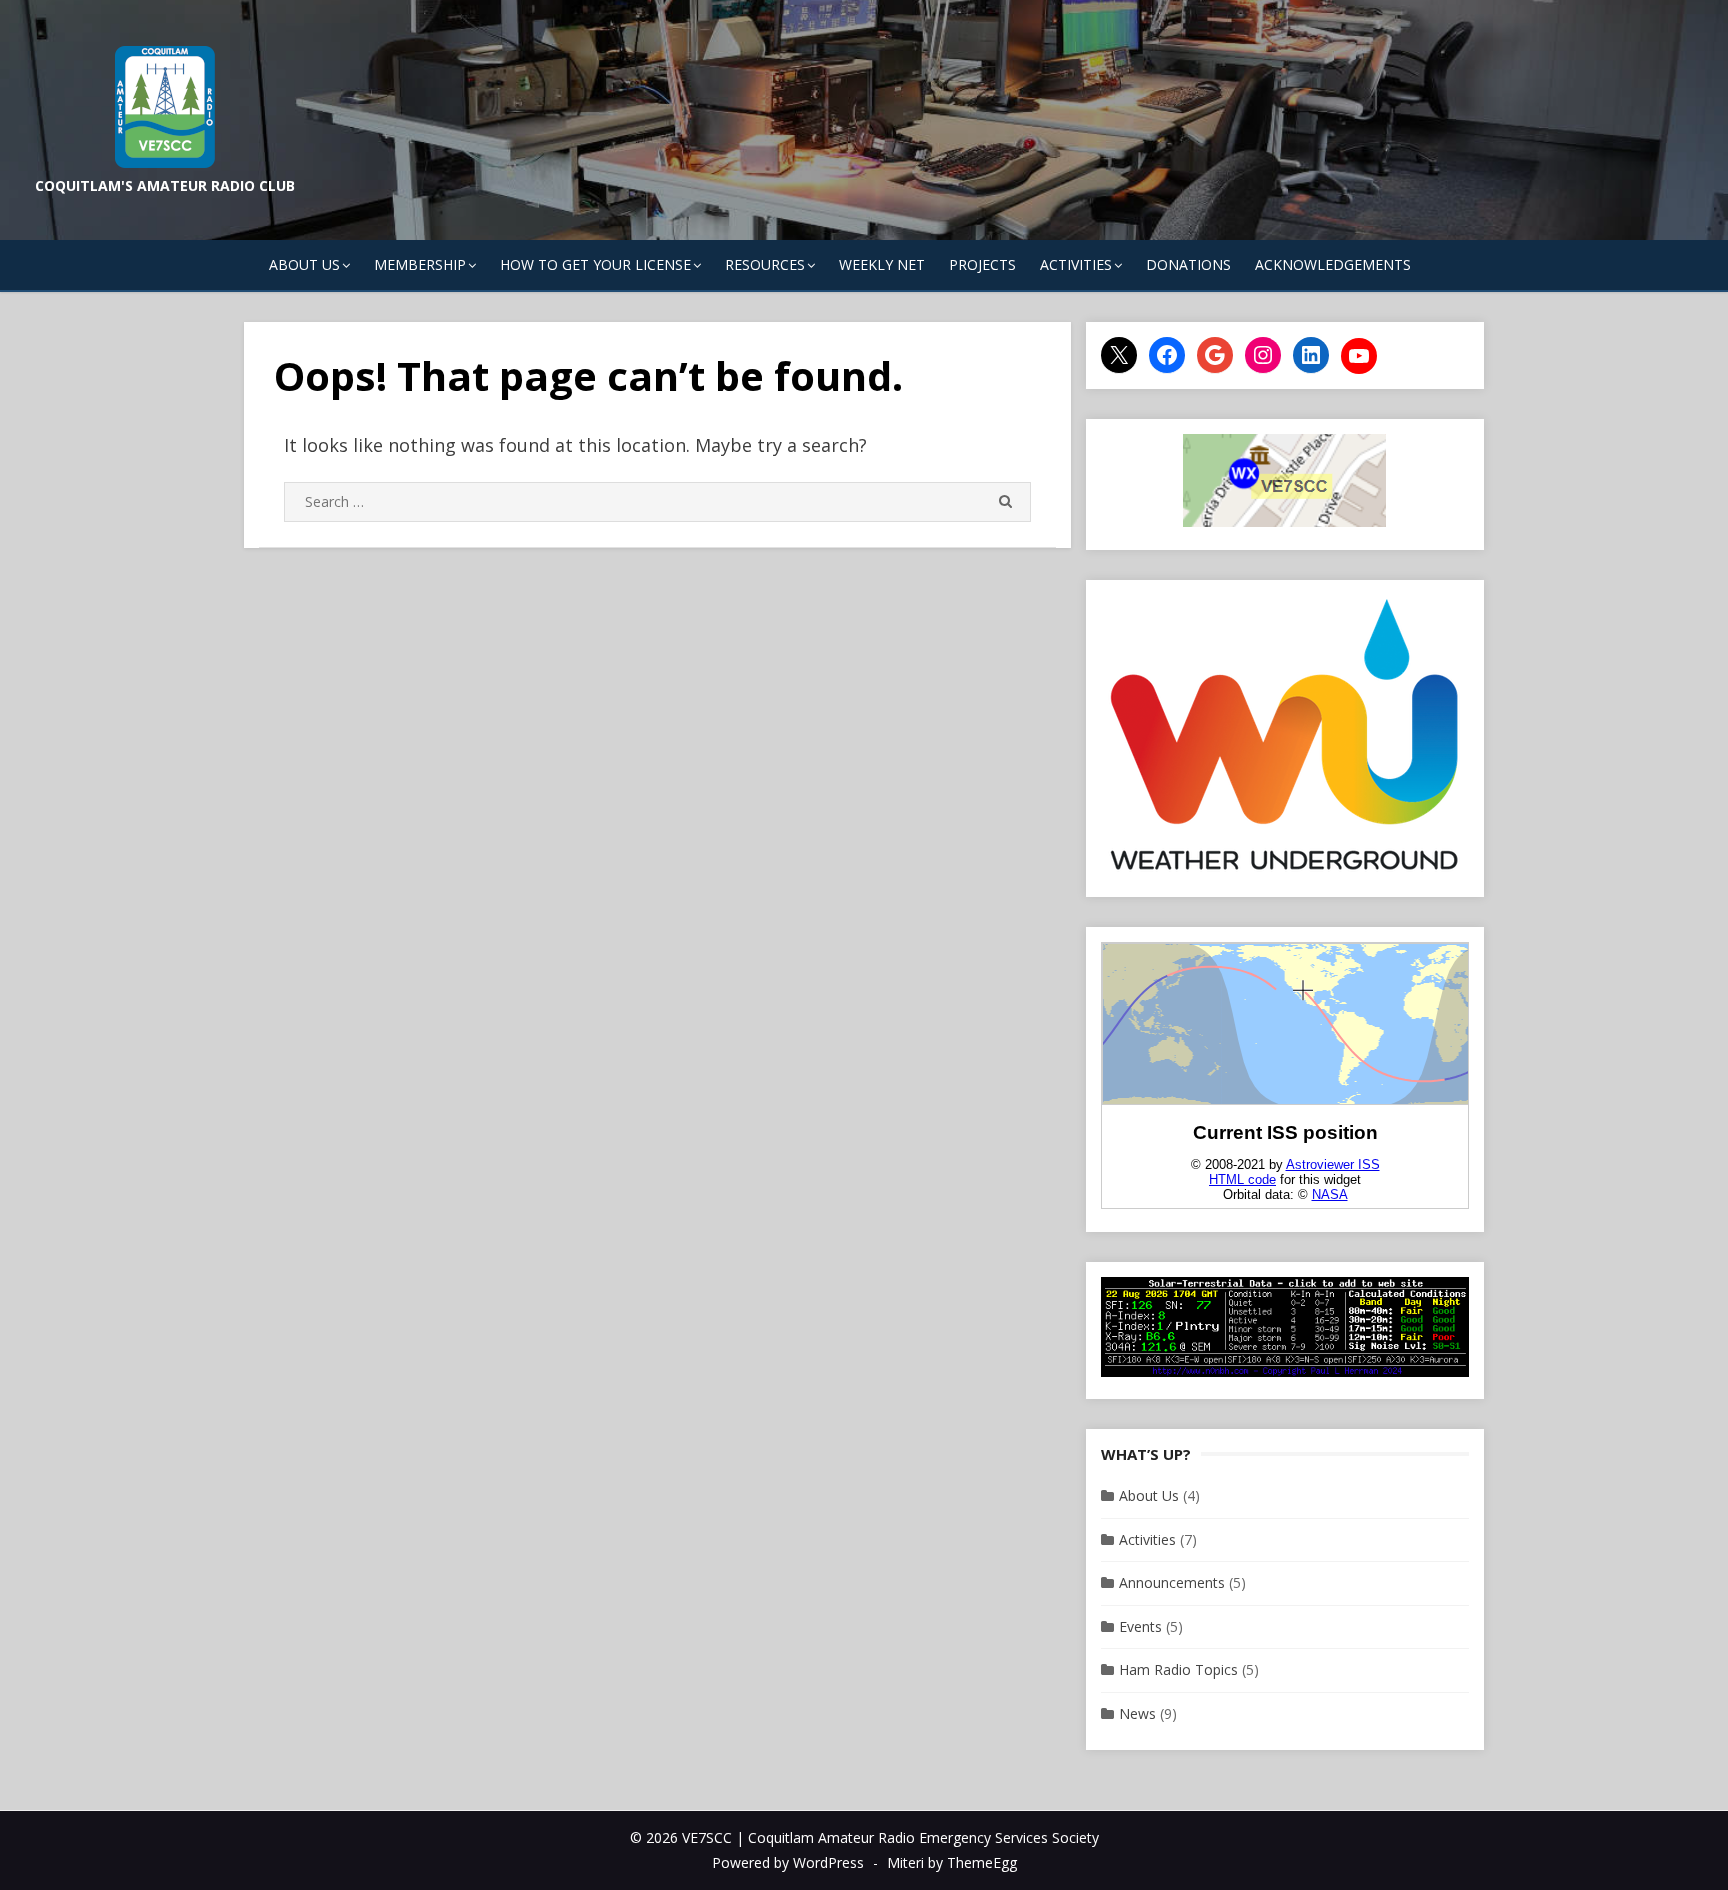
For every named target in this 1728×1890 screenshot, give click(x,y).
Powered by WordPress (788, 1862)
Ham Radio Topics (1178, 1669)
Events (1140, 1626)
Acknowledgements (1333, 264)
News (1137, 1713)
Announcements (1172, 1582)
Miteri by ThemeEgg (952, 1862)
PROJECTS (982, 264)
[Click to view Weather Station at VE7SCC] (1284, 869)
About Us (1149, 1495)
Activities (1147, 1539)
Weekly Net (882, 264)
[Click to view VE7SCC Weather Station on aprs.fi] (1284, 521)
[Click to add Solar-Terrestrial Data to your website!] (1285, 1371)
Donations (1188, 264)
